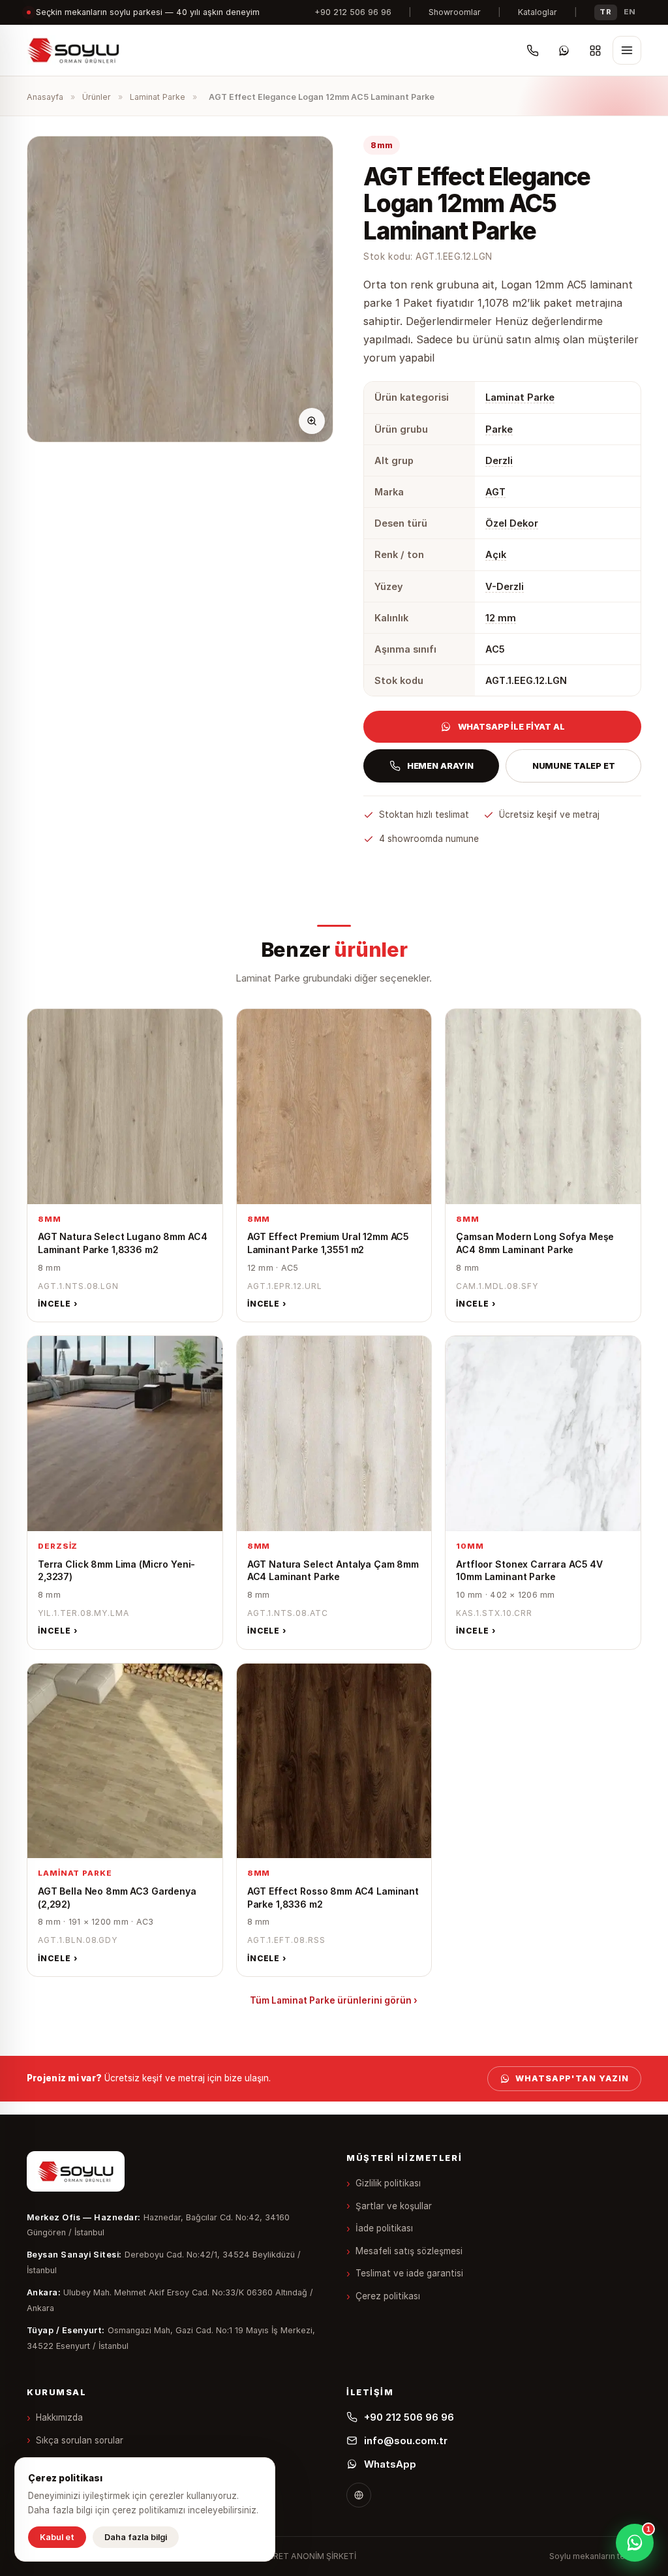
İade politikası (384, 2228)
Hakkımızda (59, 2417)
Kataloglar (538, 12)
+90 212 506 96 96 (353, 12)
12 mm (501, 618)
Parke (499, 429)
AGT (495, 492)
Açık (496, 554)
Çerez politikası (388, 2296)
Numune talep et (574, 766)
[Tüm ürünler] (595, 50)
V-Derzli (505, 586)
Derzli (499, 460)
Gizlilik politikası (388, 2183)
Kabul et (57, 2537)
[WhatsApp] (564, 50)
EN (630, 12)
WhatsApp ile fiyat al (511, 726)
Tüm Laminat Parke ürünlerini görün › (334, 2000)
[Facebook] (359, 2495)
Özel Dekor (512, 523)
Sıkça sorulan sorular (80, 2440)
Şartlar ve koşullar (394, 2206)
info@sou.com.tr (406, 2441)
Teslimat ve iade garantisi (409, 2273)
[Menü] (627, 50)
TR (605, 12)
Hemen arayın (440, 766)
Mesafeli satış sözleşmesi (409, 2251)
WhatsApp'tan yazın (572, 2078)
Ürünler (97, 97)
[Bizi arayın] (532, 50)
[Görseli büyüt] (312, 421)
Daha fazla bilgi (136, 2537)
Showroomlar (455, 12)
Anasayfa (45, 97)
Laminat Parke (158, 97)
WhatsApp (390, 2464)
